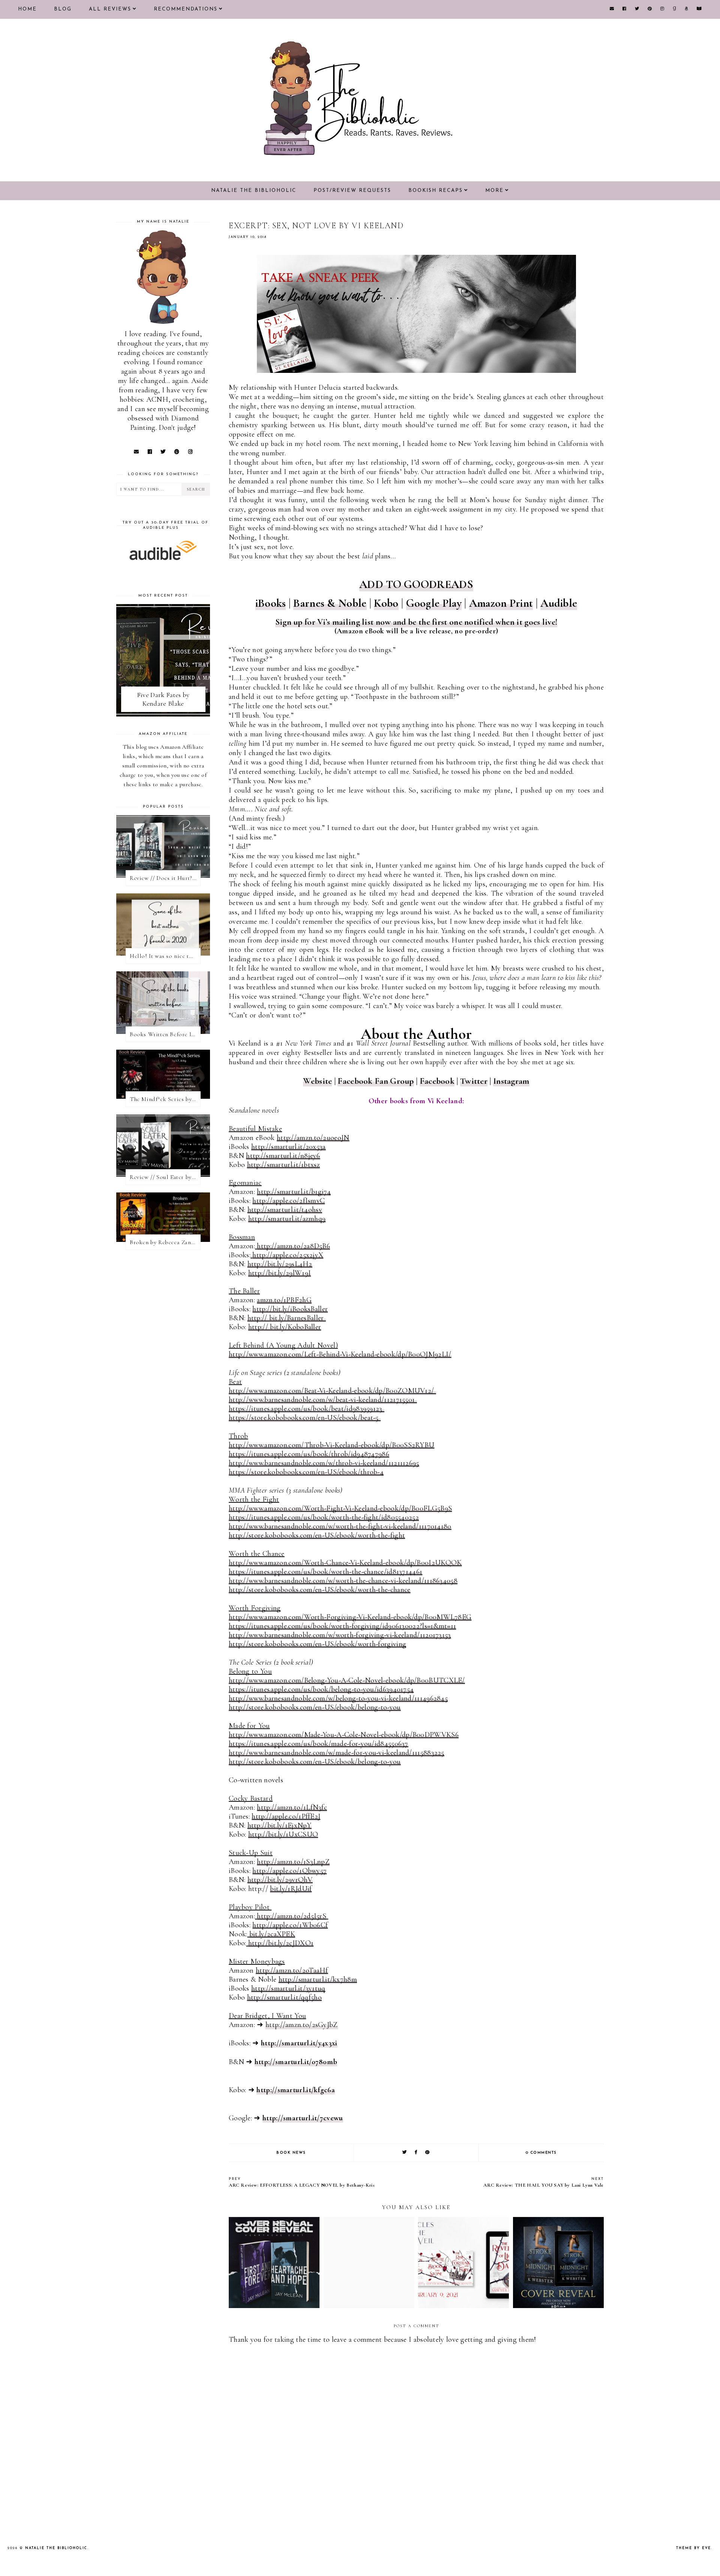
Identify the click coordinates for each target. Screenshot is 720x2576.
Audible (559, 603)
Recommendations (186, 9)
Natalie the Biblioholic (254, 191)
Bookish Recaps (436, 191)
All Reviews (110, 9)
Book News (291, 2153)
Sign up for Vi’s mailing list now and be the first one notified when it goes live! (416, 622)
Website (317, 1081)
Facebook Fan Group (376, 1081)
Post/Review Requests (352, 191)
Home (27, 9)
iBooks (271, 603)
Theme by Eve (694, 2548)
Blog (63, 9)
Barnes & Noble (330, 603)
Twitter (474, 1081)
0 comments (541, 2153)
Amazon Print (501, 603)
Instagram (511, 1081)
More (494, 191)
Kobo (386, 603)
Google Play (434, 603)
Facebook (437, 1081)
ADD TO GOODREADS (416, 584)
